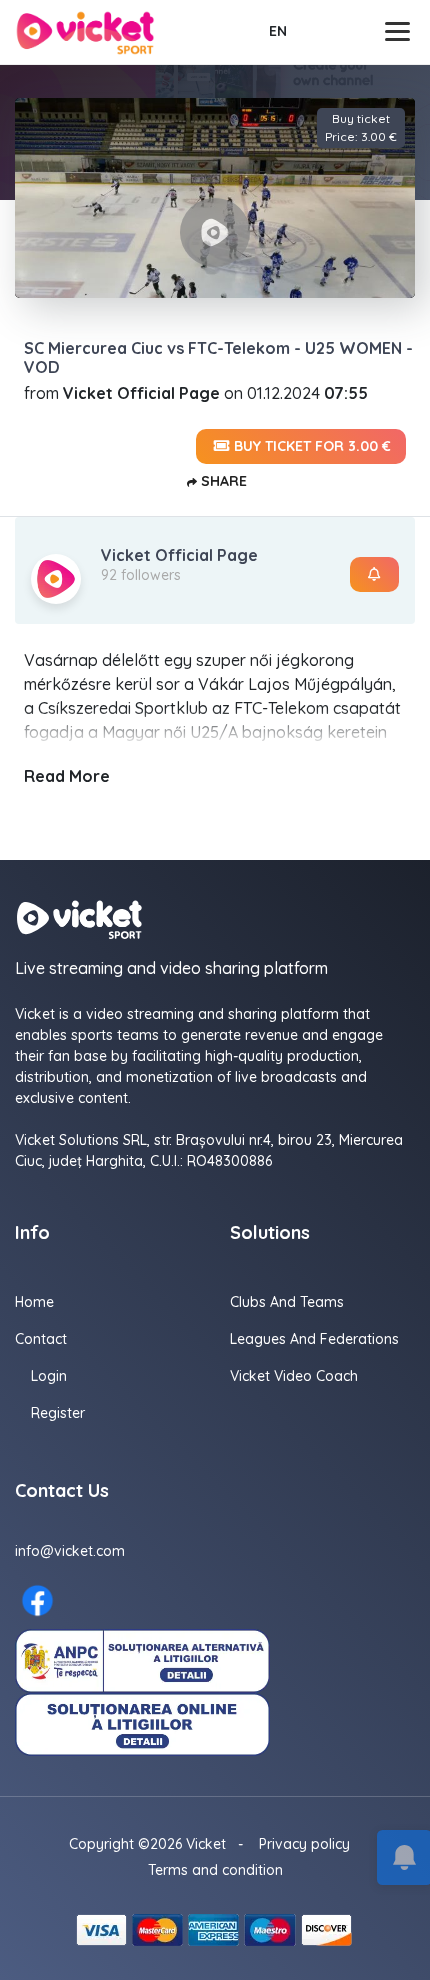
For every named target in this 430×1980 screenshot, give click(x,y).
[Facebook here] (37, 1600)
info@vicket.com (70, 1551)
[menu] (400, 32)
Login (49, 1376)
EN (278, 31)
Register (58, 1413)
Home (34, 1302)
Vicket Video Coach (294, 1376)
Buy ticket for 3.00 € (310, 446)
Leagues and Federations (314, 1339)
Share (222, 481)
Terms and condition (215, 1870)
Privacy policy (304, 1844)
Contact (41, 1339)
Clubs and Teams (287, 1302)
